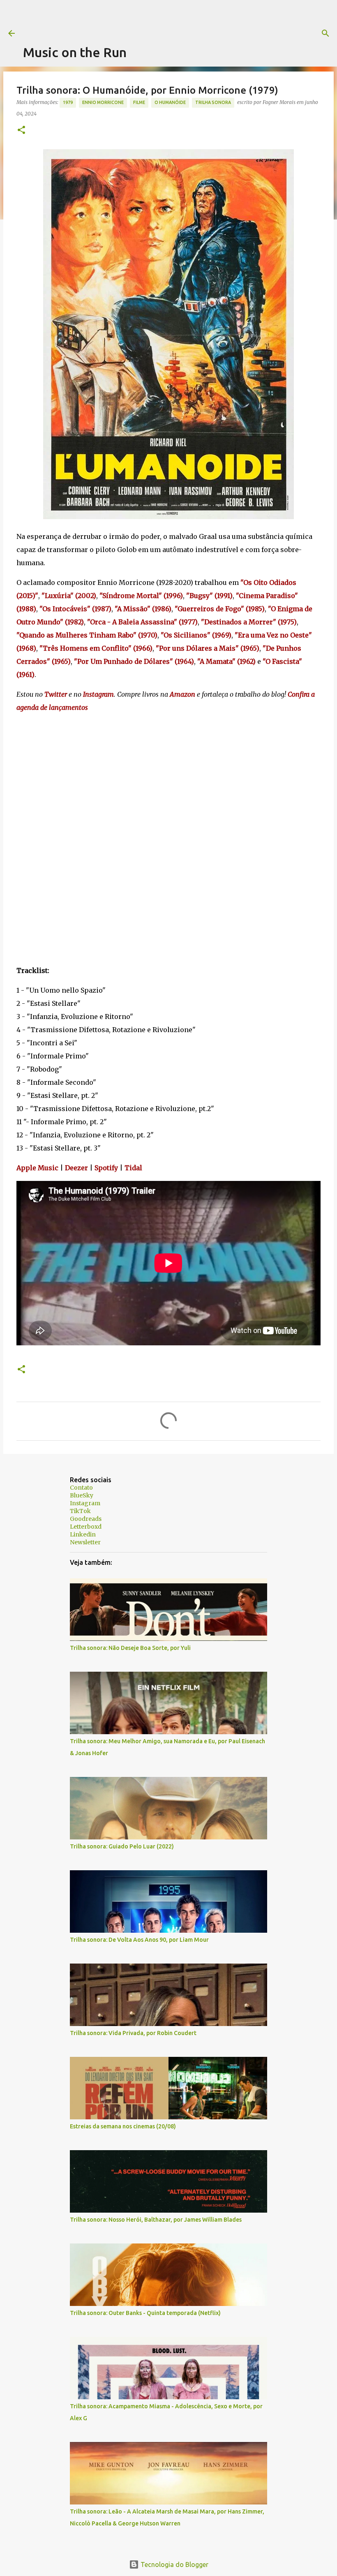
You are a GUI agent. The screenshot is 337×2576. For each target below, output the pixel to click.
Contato (81, 1488)
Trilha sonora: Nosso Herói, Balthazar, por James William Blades (156, 2220)
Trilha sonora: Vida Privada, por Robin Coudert (133, 2033)
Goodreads (86, 1519)
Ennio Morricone (103, 102)
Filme (139, 102)
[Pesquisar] (325, 33)
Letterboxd (86, 1527)
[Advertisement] (173, 18)
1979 (68, 102)
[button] (21, 131)
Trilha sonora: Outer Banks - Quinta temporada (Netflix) (145, 2313)
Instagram (85, 1503)
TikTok (80, 1511)
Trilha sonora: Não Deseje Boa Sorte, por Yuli (130, 1648)
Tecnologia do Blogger (174, 2564)
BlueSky (82, 1495)
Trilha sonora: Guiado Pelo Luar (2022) (122, 1846)
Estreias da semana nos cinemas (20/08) (123, 2126)
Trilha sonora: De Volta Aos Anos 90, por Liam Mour (139, 1940)
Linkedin (83, 1534)
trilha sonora (213, 102)
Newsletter (85, 1542)
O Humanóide (170, 102)
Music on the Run (75, 52)
